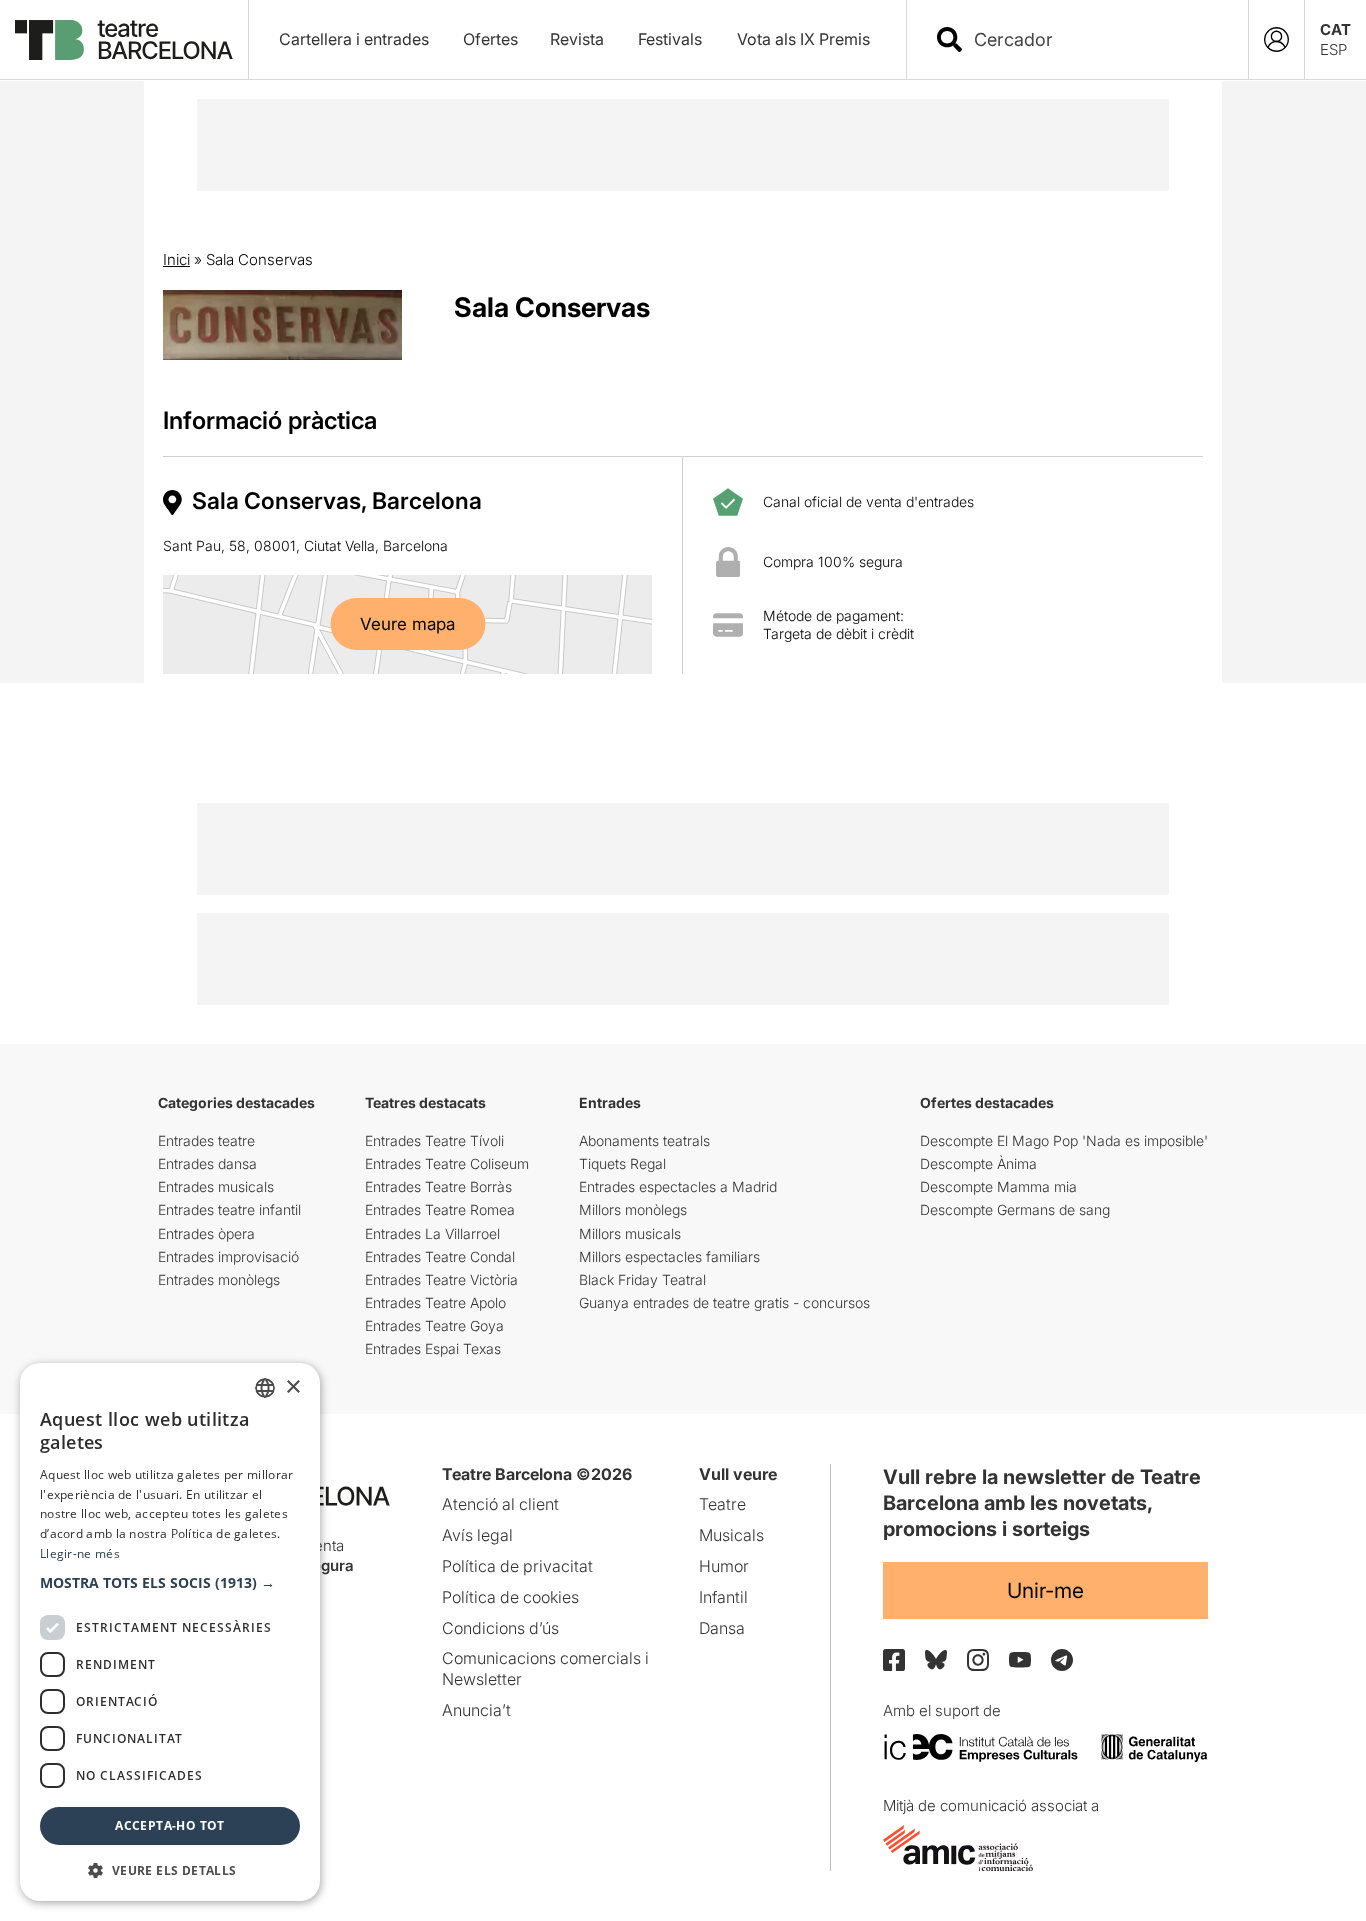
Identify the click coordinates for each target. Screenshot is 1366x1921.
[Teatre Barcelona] (124, 40)
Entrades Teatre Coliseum (447, 1163)
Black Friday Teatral (642, 1279)
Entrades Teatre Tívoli (434, 1140)
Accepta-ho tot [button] (170, 1825)
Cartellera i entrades (354, 39)
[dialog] (170, 1632)
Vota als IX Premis (803, 39)
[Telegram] (1062, 1660)
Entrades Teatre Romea (440, 1209)
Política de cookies (510, 1597)
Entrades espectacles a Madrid (678, 1186)
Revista (577, 39)
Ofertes (490, 39)
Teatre (722, 1504)
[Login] (1276, 39)
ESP (1333, 49)
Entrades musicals (216, 1186)
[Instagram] (978, 1660)
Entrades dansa (207, 1163)
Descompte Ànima (978, 1163)
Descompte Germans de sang (1015, 1209)
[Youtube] (1020, 1659)
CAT (1335, 29)
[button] (170, 1583)
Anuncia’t (476, 1710)
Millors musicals (630, 1233)
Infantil (723, 1597)
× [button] (292, 1387)
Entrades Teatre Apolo (435, 1302)
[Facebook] (894, 1660)
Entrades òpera (206, 1233)
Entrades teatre (206, 1140)
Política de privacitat (517, 1566)
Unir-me (1045, 1590)
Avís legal (477, 1535)
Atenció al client (500, 1504)
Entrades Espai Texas (433, 1348)
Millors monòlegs (633, 1209)
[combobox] (1095, 39)
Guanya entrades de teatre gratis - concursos (724, 1302)
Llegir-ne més (80, 1553)
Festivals (670, 39)
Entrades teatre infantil (229, 1209)
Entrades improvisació (228, 1256)
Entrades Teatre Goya (434, 1325)
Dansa (722, 1628)
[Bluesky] (936, 1659)
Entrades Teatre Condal (440, 1256)
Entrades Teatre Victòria (441, 1279)
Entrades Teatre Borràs (438, 1186)
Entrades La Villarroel (432, 1233)
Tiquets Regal (622, 1163)
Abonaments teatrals (644, 1140)
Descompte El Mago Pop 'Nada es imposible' (1064, 1140)
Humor (724, 1566)
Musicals (731, 1535)
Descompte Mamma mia (998, 1186)
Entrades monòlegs (219, 1279)
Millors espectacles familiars (669, 1256)
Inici (176, 259)
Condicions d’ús (500, 1628)
